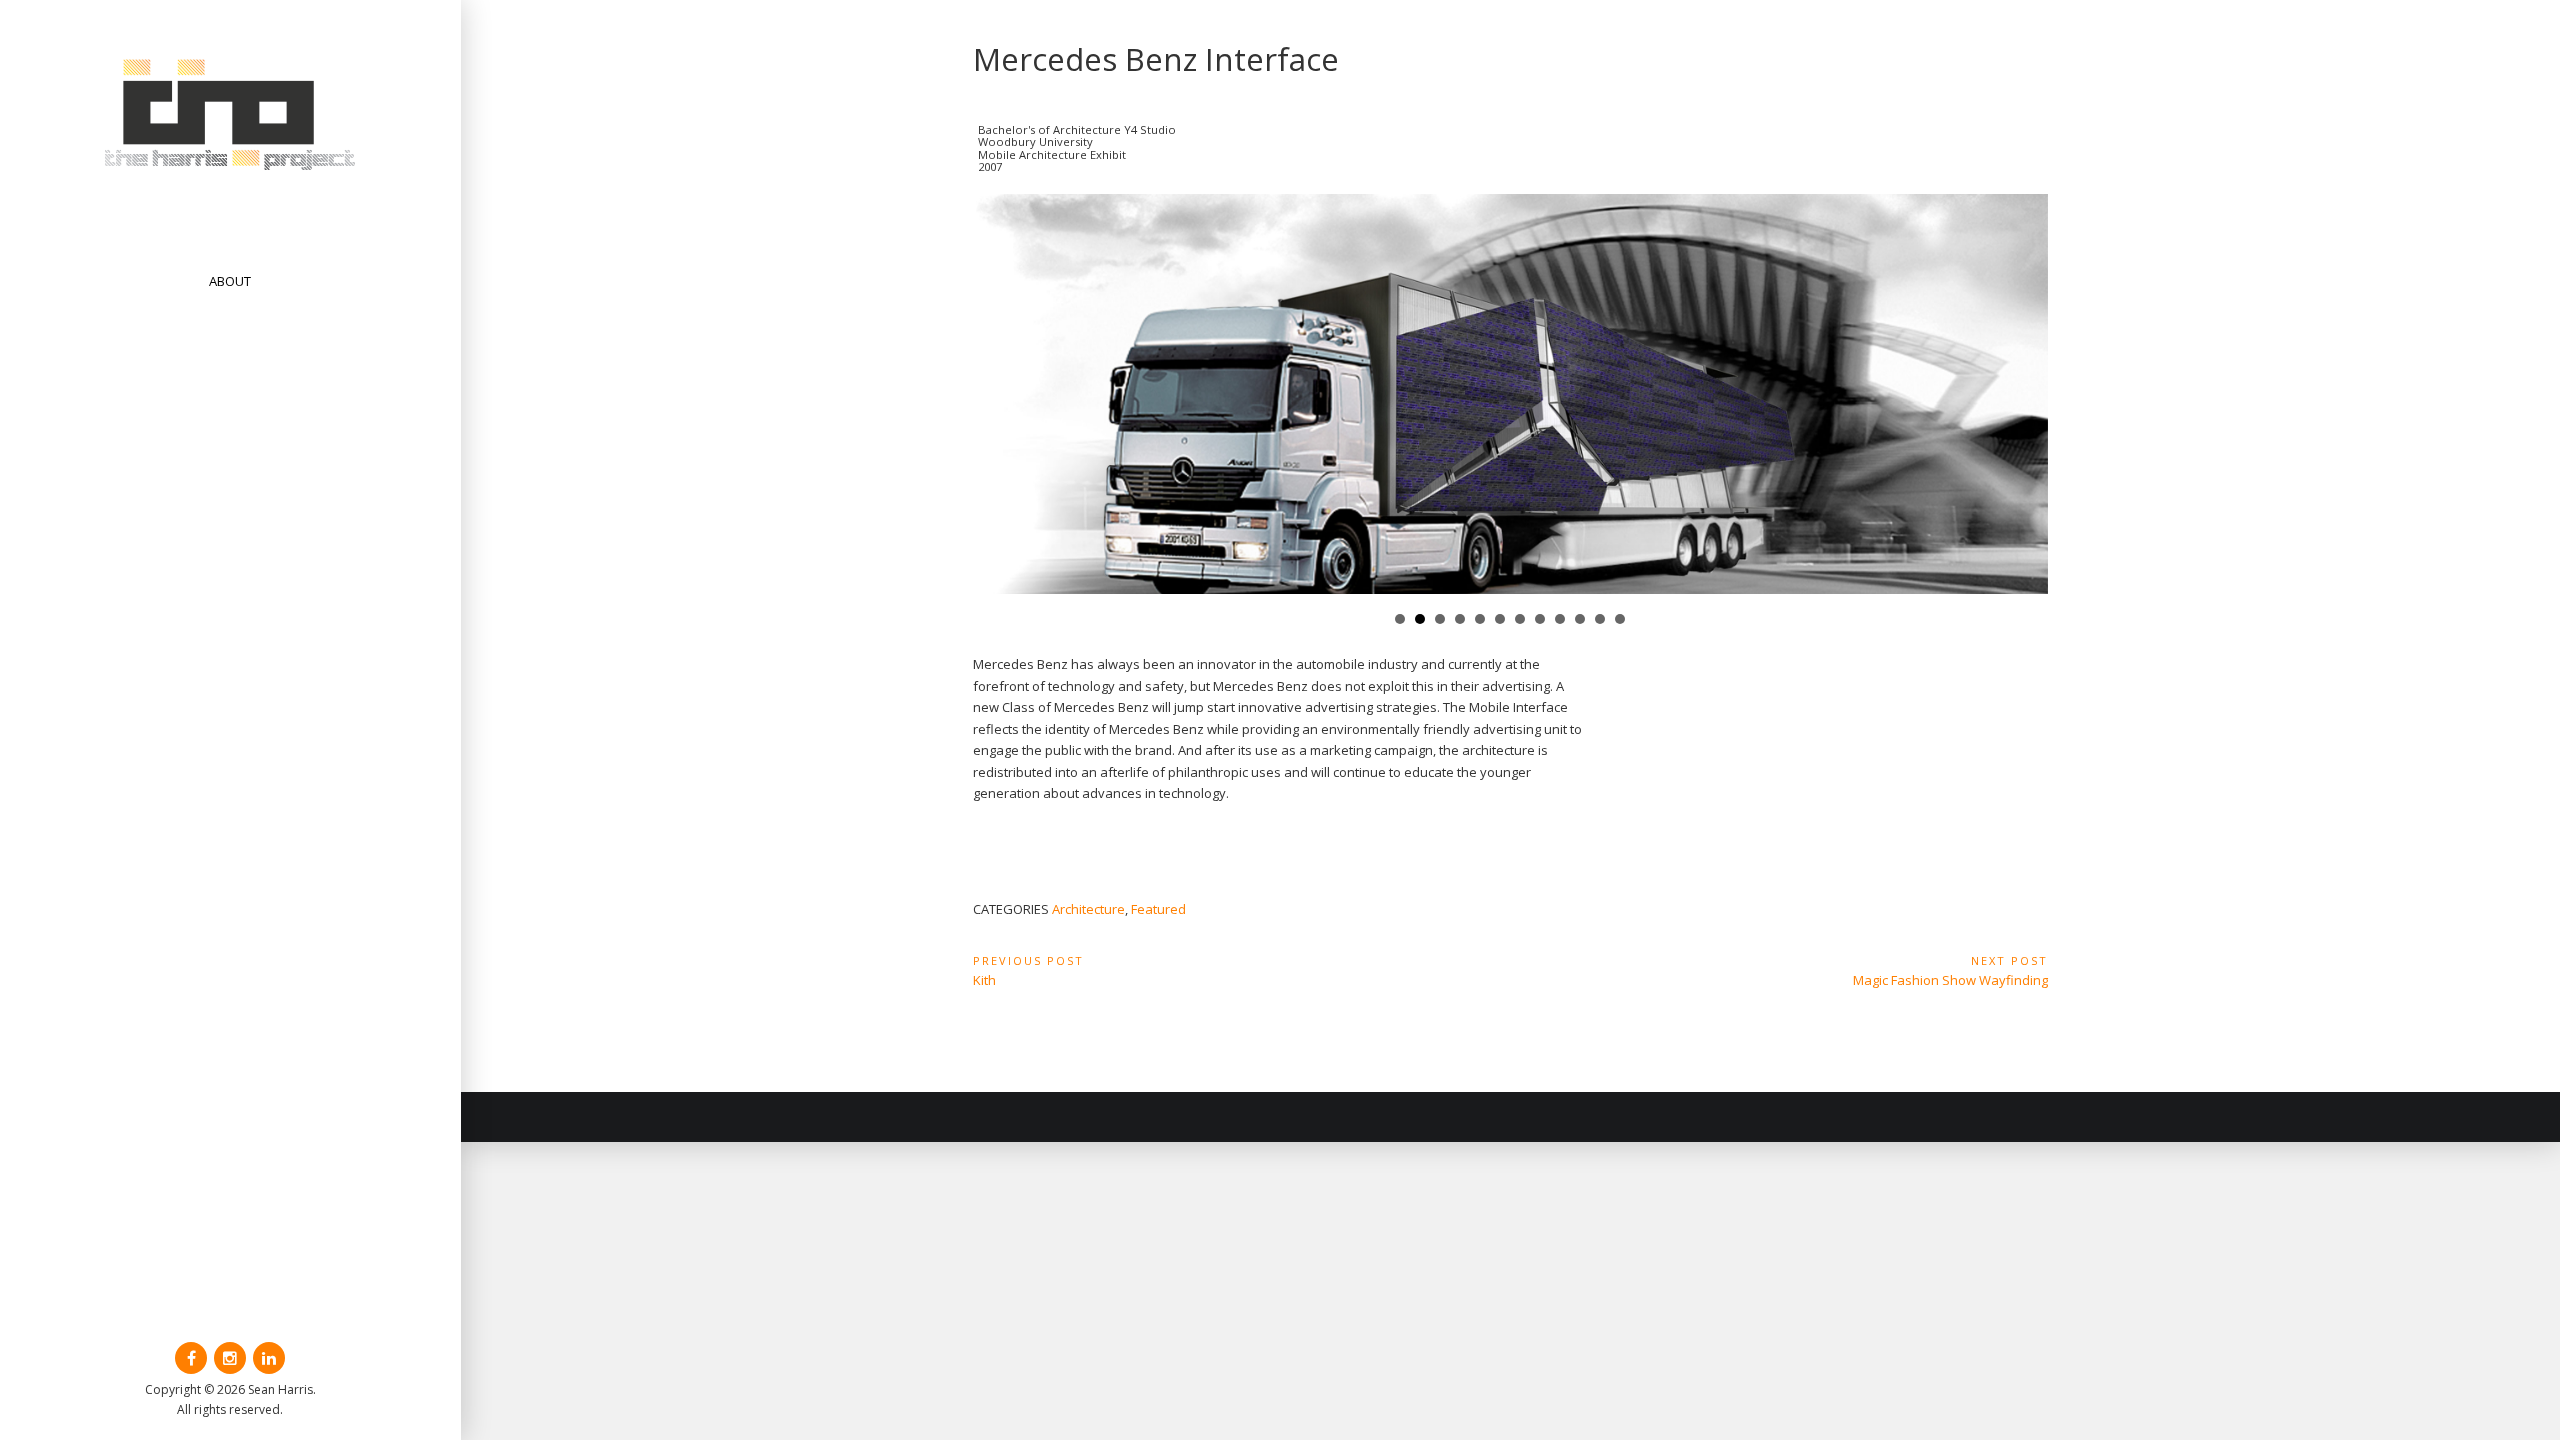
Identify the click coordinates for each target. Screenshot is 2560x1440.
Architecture (1088, 909)
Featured (1158, 909)
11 (1600, 619)
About (230, 281)
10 (1580, 619)
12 (1620, 619)
